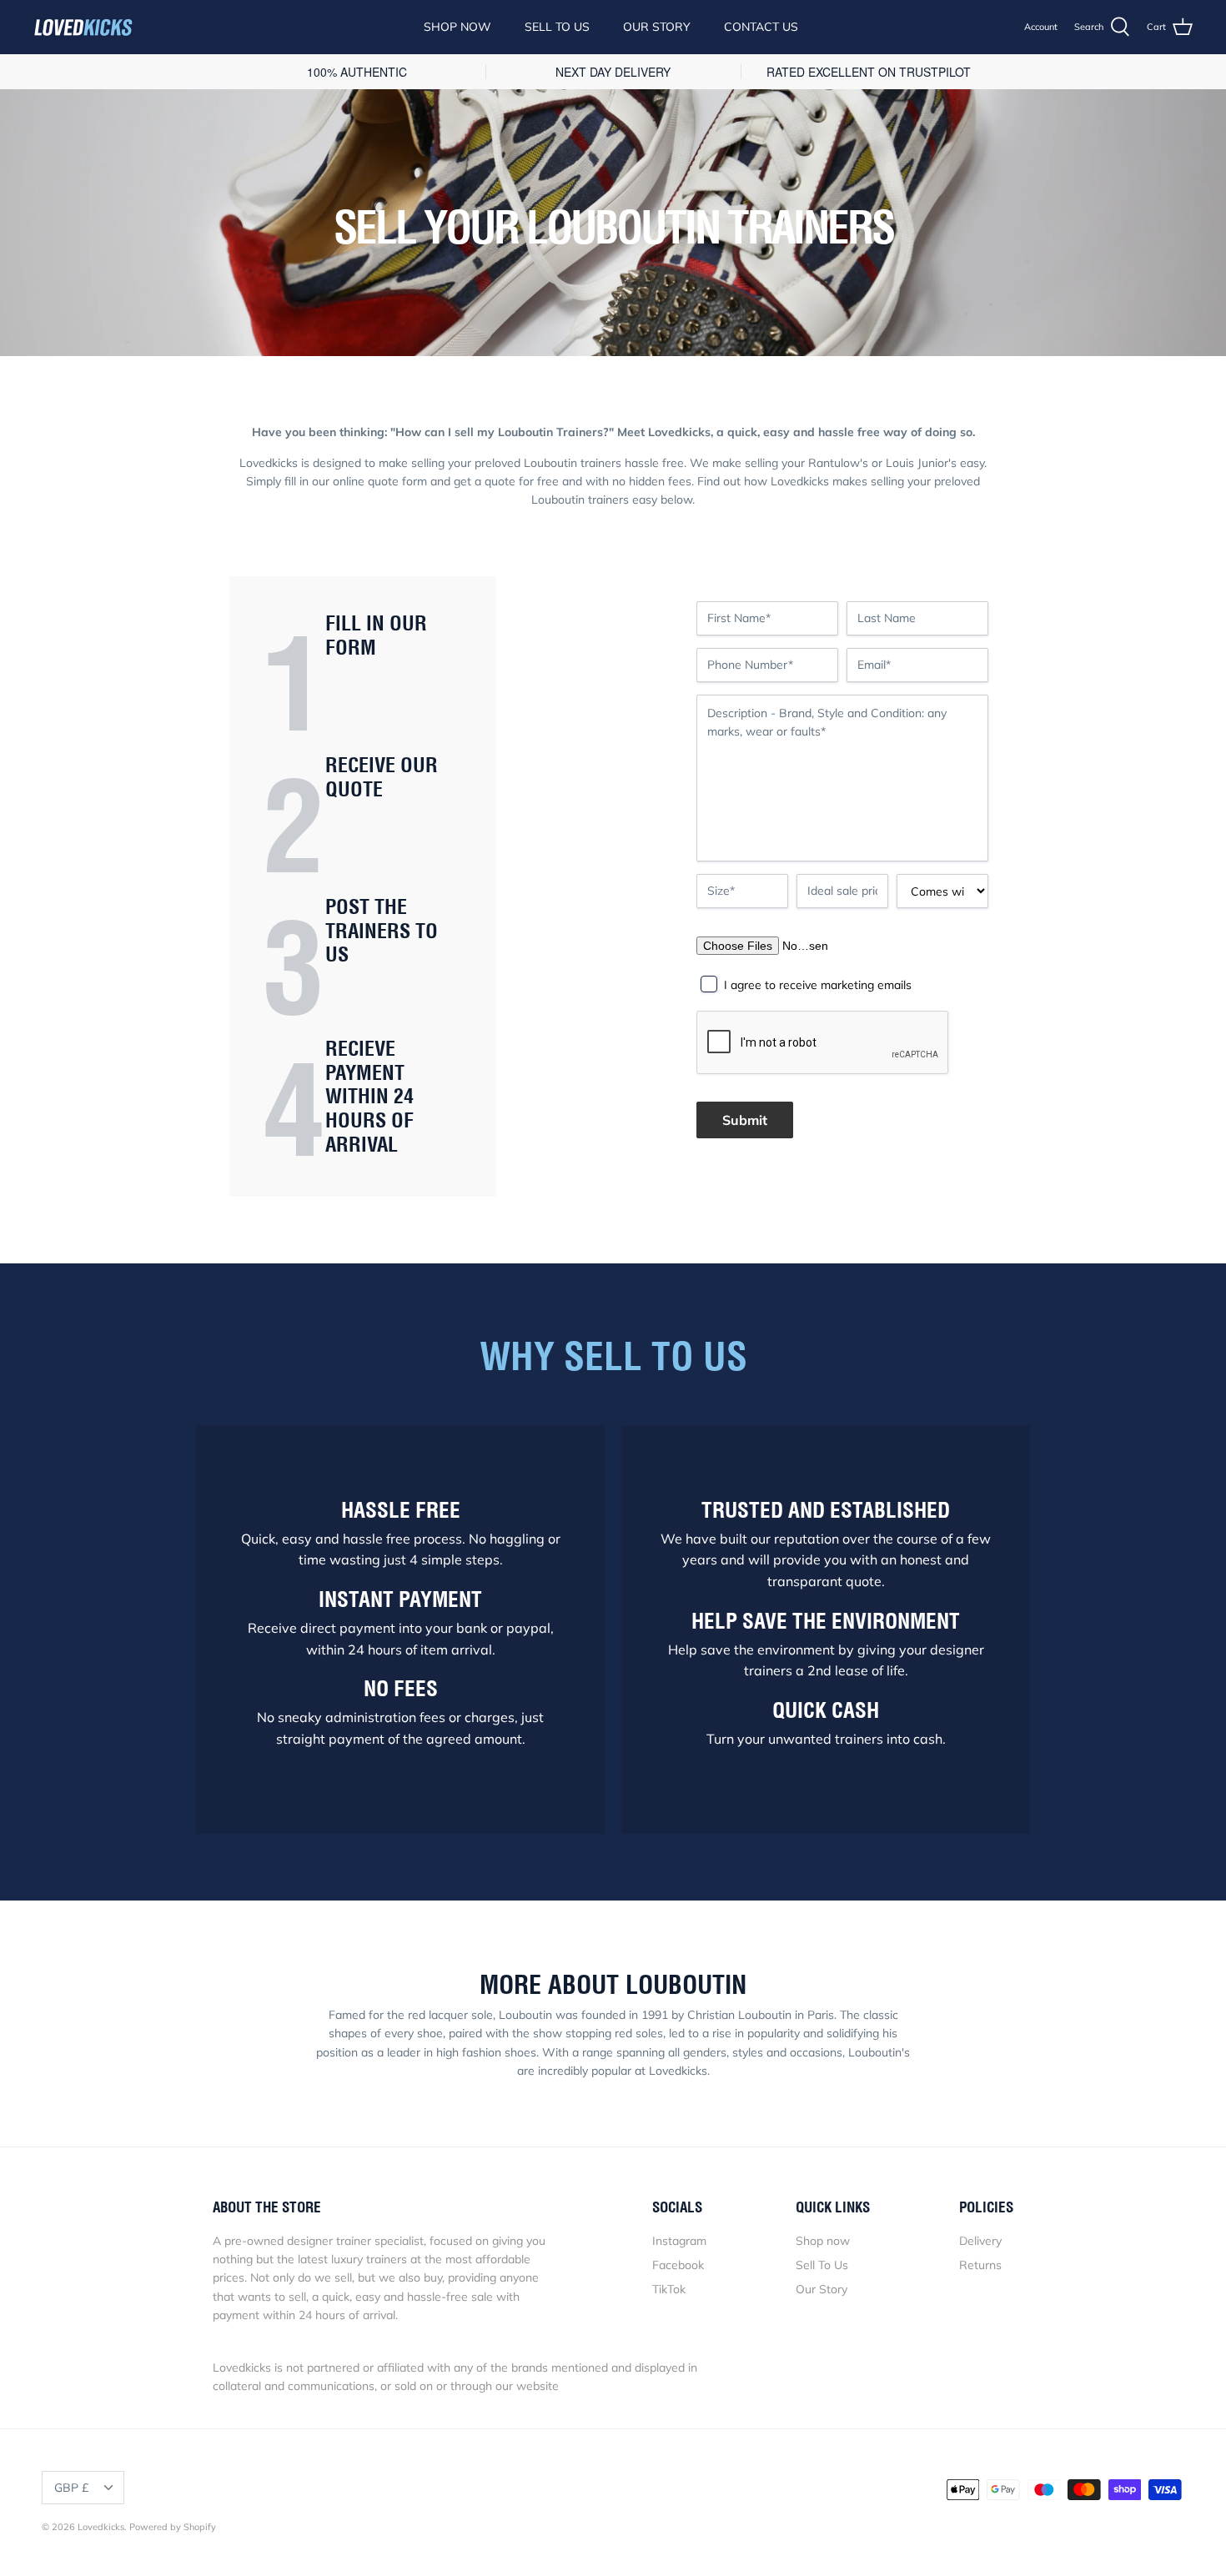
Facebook (678, 2265)
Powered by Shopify (173, 2527)
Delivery (980, 2241)
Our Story (657, 27)
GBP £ (71, 2488)
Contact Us (761, 27)
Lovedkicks (101, 2527)
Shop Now (457, 27)
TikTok (669, 2289)
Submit (745, 1120)
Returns (980, 2265)
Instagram (679, 2241)
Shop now (823, 2241)
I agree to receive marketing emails (818, 985)
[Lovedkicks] (83, 28)
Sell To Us (557, 27)
